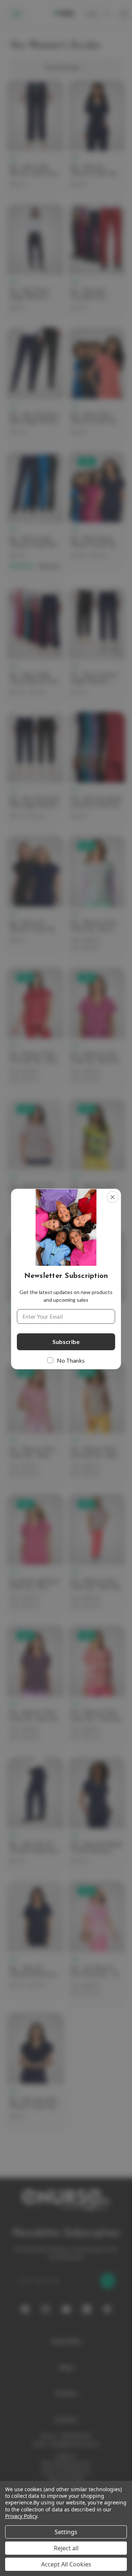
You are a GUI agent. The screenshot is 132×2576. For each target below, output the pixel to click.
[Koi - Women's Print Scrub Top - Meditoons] (97, 1293)
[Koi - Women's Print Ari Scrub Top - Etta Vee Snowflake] (35, 1030)
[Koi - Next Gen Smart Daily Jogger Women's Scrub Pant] (35, 386)
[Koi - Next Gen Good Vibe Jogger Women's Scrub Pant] (35, 771)
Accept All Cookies (66, 2564)
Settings (66, 2532)
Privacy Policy (21, 2516)
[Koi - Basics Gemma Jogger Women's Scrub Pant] (97, 647)
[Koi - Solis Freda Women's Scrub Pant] (35, 139)
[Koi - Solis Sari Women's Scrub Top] (97, 139)
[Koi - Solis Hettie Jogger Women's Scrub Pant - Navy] (35, 263)
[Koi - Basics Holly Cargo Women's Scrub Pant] (35, 647)
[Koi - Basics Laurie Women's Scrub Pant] (35, 517)
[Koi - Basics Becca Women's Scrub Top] (97, 510)
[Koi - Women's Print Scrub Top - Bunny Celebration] (97, 898)
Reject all (66, 2548)
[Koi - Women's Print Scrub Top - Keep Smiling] (97, 1162)
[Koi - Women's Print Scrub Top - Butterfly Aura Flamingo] (97, 1030)
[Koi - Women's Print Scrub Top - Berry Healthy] (35, 1162)
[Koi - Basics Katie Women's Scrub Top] (97, 386)
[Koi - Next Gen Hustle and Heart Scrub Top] (97, 771)
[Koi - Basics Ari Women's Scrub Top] (35, 894)
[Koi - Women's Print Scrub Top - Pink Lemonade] (35, 1293)
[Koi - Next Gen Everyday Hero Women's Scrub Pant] (97, 263)
